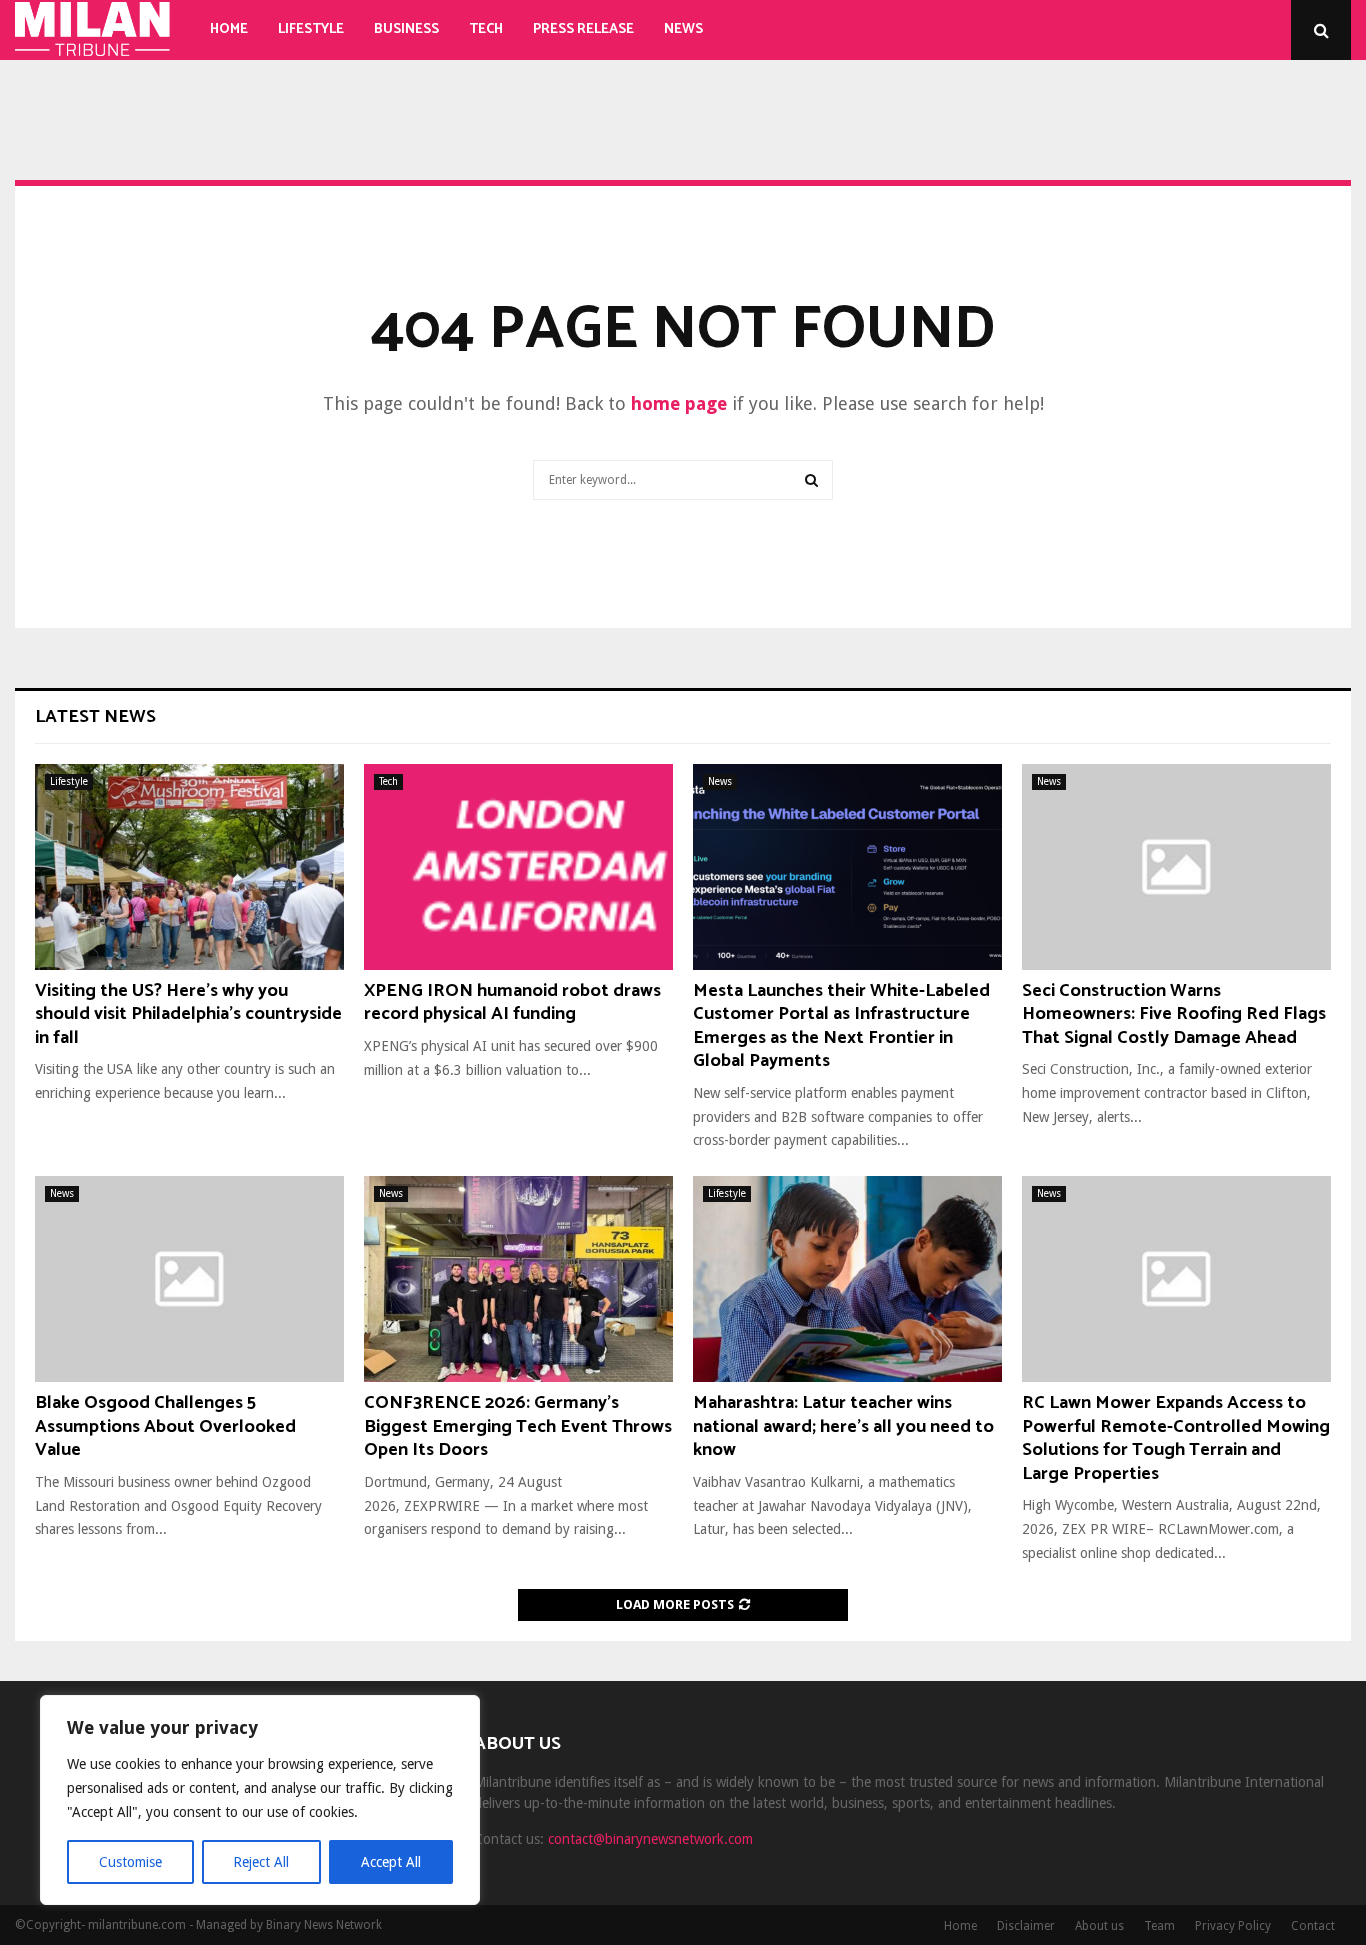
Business (406, 29)
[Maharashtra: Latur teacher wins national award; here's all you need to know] (847, 1279)
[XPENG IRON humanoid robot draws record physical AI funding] (518, 867)
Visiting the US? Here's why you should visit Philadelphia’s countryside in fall (188, 1014)
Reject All (261, 1862)
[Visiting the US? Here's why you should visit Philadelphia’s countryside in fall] (189, 867)
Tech (486, 29)
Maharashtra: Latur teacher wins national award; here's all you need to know (843, 1426)
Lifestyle (311, 29)
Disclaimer (1026, 1926)
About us (1099, 1926)
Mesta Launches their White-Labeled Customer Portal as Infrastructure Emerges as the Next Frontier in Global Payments (841, 1026)
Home (229, 29)
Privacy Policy (1233, 1926)
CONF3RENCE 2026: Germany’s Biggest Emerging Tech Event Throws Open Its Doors (518, 1426)
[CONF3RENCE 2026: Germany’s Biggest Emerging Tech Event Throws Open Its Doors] (518, 1279)
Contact (1313, 1926)
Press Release (583, 29)
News (683, 29)
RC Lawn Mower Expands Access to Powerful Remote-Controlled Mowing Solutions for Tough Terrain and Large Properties (1176, 1438)
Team (1159, 1926)
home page (679, 403)
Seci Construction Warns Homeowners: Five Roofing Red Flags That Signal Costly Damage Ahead (1174, 1014)
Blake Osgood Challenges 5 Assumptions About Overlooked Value (165, 1426)
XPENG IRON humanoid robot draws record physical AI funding (512, 1002)
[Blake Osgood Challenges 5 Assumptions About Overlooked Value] (189, 1279)
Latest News (95, 717)
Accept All (391, 1862)
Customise (130, 1862)
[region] (260, 1800)
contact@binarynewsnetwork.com (650, 1839)
